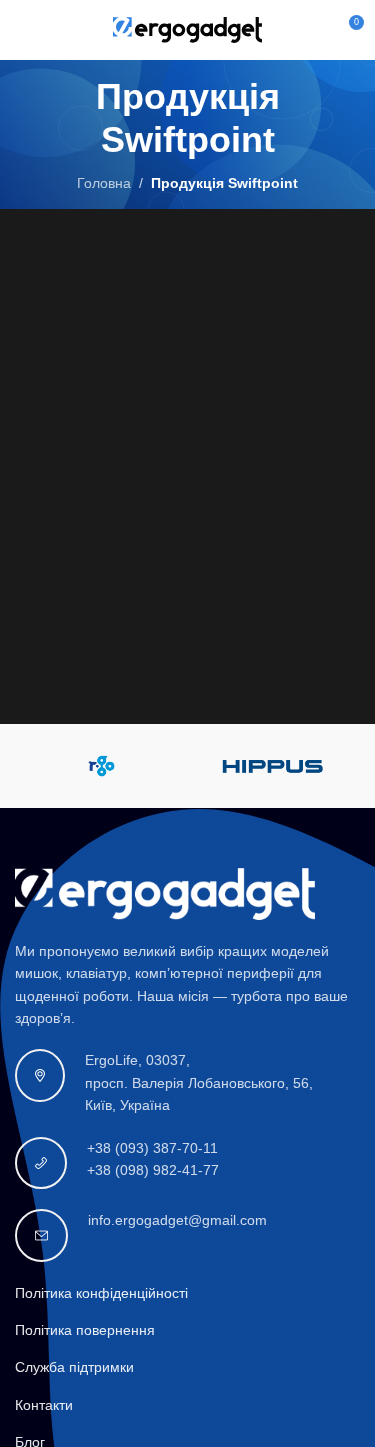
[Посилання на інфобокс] (187, 1082)
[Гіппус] (274, 766)
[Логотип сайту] (188, 29)
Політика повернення (85, 1330)
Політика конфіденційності (101, 1293)
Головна (104, 183)
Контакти (44, 1405)
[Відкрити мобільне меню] (23, 30)
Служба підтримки (74, 1367)
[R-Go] (101, 766)
